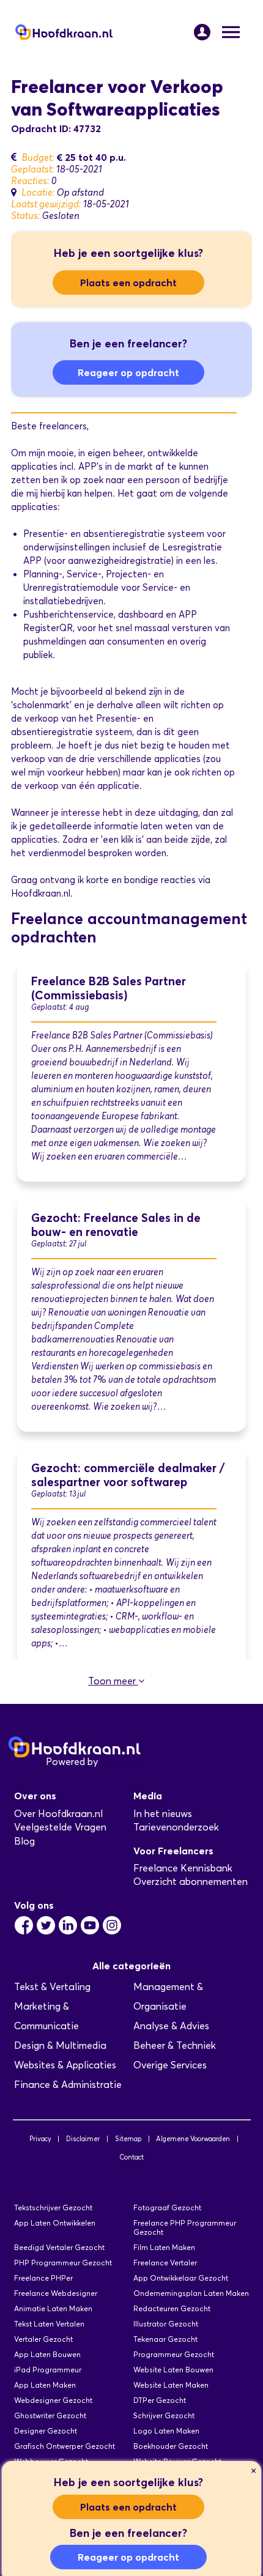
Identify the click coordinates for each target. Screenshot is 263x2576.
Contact (131, 2157)
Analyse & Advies (171, 2026)
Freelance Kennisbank (183, 1868)
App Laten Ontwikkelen (55, 2223)
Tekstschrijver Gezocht (53, 2208)
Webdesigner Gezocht (53, 2400)
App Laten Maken (45, 2385)
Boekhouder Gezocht (171, 2446)
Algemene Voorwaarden (193, 2139)
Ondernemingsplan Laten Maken (191, 2293)
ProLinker (121, 1762)
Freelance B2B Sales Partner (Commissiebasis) (109, 988)
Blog (24, 1841)
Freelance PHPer (43, 2278)
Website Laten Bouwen (173, 2370)
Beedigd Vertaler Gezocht (59, 2247)
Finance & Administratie (68, 2085)
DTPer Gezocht (160, 2400)
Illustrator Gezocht (166, 2324)
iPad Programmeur (48, 2370)
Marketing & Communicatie (46, 2016)
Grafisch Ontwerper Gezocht (65, 2446)
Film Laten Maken (164, 2247)
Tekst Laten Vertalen (49, 2324)
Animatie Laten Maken (53, 2308)
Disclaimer (83, 2139)
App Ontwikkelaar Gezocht (181, 2278)
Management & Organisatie (168, 1997)
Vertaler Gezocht (43, 2339)
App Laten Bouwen (47, 2354)
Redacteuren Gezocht (172, 2308)
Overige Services (170, 2065)
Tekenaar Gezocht (165, 2339)
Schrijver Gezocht (164, 2415)
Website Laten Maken (171, 2385)
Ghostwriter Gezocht (50, 2415)
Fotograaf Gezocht (167, 2208)
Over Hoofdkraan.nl (58, 1814)
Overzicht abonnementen (191, 1882)
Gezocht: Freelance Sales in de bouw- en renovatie (116, 1225)
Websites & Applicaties (65, 2065)
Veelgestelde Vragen (60, 1827)
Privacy (40, 2139)
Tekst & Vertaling (52, 1987)
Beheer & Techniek (175, 2045)
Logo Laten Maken (166, 2431)
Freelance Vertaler (165, 2263)
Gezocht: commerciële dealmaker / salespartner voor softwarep (128, 1475)
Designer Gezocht (46, 2431)
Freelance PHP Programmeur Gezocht (185, 2227)
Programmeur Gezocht (174, 2354)
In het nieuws (163, 1814)
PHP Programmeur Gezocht (63, 2263)
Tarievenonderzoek (176, 1827)
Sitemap (128, 2139)
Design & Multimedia (60, 2045)
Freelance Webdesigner (56, 2293)
